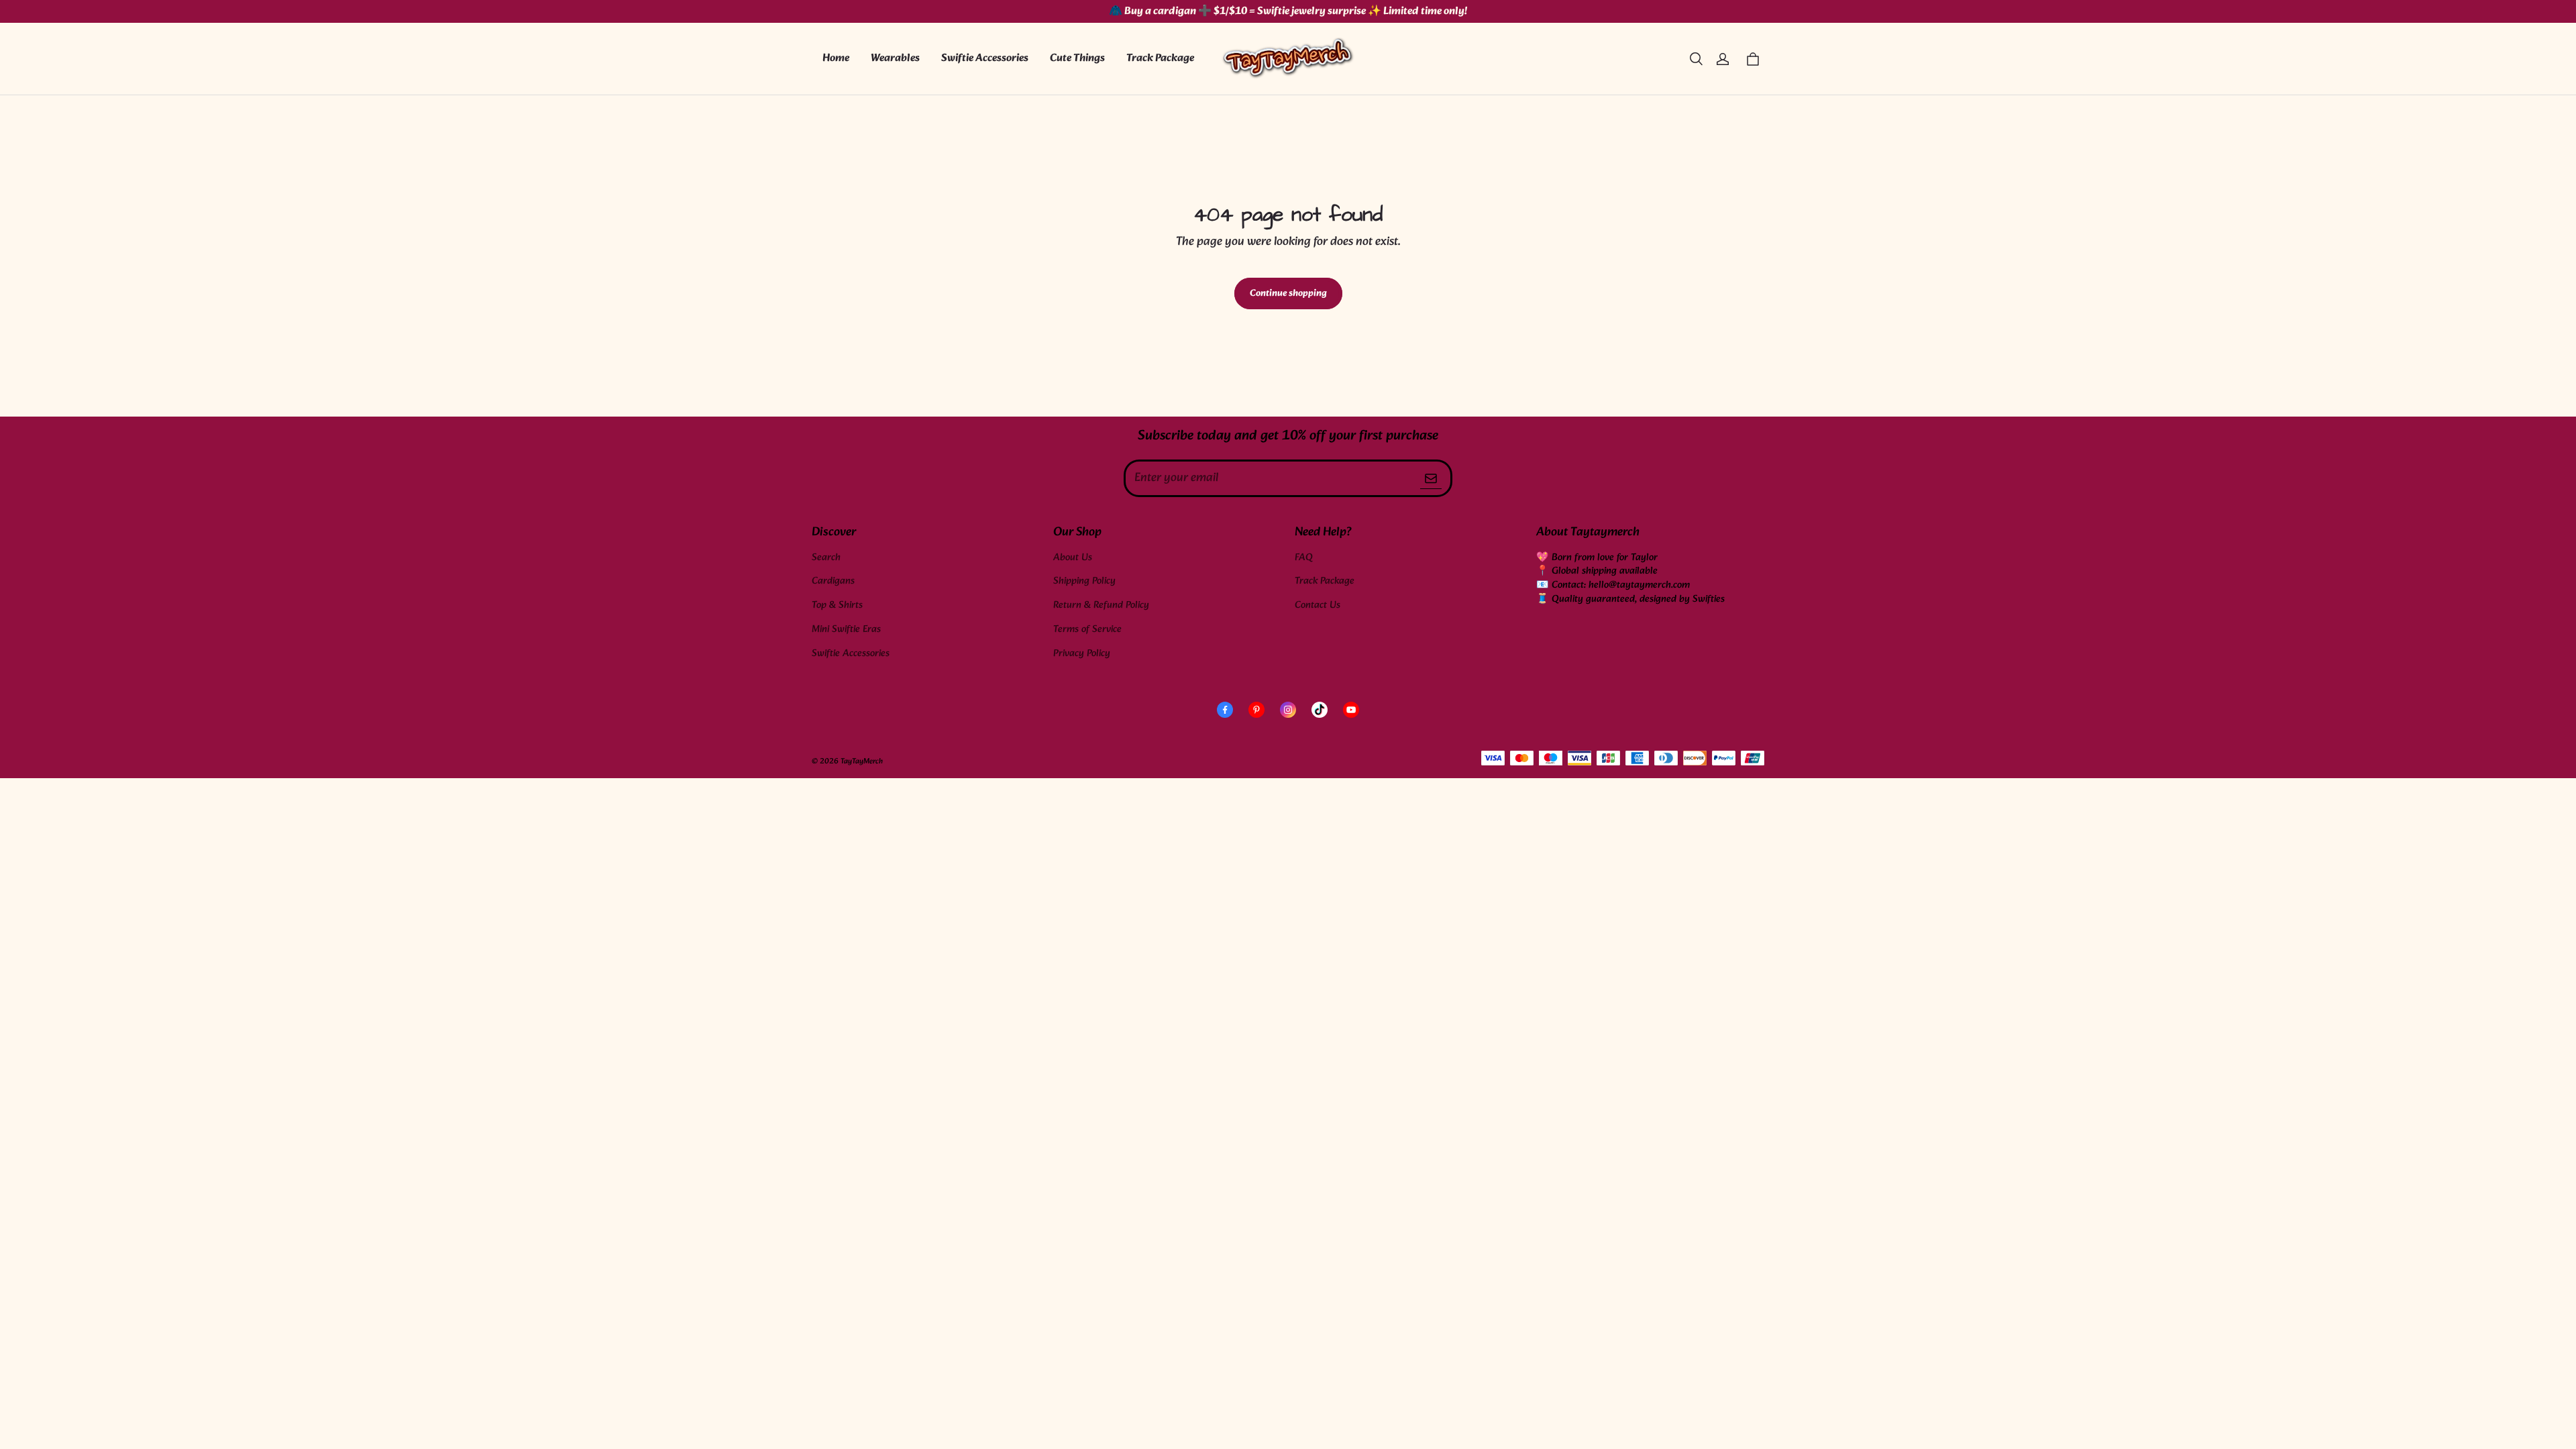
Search (826, 558)
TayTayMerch (862, 761)
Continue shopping (1288, 293)
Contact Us (1318, 605)
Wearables (895, 58)
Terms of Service (1087, 630)
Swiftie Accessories (985, 58)
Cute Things (1077, 58)
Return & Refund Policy (1101, 605)
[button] (1696, 59)
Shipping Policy (1084, 581)
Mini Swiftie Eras (846, 630)
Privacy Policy (1082, 654)
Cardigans (833, 581)
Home (836, 58)
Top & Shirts (837, 605)
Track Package (1160, 58)
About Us (1073, 558)
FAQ (1304, 558)
